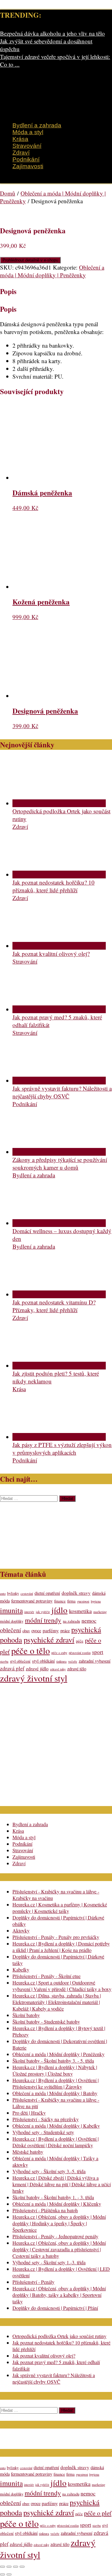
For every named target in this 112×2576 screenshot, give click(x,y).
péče (80, 1641)
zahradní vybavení (95, 1661)
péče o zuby (59, 1653)
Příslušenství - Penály (33, 2282)
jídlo (59, 1610)
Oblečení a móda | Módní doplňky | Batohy (55, 2093)
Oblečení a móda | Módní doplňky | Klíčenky (57, 2204)
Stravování (27, 146)
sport (98, 1652)
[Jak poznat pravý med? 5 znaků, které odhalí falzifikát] (59, 1009)
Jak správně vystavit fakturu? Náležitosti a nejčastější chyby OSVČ (62, 1092)
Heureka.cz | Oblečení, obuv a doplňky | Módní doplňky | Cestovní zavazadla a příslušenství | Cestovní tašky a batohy (59, 2249)
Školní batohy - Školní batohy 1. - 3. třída (53, 2197)
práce (65, 1631)
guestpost (83, 1601)
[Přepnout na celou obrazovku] (9, 2567)
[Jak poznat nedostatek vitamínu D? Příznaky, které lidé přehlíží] (59, 1294)
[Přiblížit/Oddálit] (2, 2567)
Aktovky (21, 1930)
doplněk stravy (76, 1593)
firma (71, 1601)
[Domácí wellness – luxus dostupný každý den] (59, 1223)
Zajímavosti (28, 166)
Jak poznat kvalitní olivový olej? (51, 954)
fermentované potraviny (32, 1601)
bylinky (13, 1593)
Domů (8, 193)
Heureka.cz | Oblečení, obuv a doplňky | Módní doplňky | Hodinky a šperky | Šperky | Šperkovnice (59, 2223)
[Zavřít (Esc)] (22, 2567)
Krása (20, 139)
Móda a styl (28, 132)
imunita (11, 1610)
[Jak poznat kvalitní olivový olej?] (59, 946)
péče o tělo (30, 1651)
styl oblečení (20, 1661)
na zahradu (71, 1621)
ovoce (36, 1631)
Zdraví (21, 153)
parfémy (51, 1630)
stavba (4, 1661)
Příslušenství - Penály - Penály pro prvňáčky (56, 1937)
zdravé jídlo (37, 1668)
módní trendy (43, 1620)
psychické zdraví (49, 1640)
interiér (29, 1612)
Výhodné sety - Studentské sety (43, 2132)
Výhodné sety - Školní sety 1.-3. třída (49, 2262)
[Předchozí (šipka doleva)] (2, 2574)
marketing (100, 1612)
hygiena (96, 1601)
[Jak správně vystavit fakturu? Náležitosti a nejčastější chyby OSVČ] (59, 1081)
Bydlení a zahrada (37, 125)
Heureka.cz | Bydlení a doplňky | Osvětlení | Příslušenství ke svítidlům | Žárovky (56, 2083)
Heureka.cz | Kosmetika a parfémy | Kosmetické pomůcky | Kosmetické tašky (60, 1908)
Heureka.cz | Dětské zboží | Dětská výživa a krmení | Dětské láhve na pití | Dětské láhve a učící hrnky (62, 2184)
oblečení (10, 1630)
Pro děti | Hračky (29, 2113)
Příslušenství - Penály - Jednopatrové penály (55, 2236)
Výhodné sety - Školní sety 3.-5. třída (49, 2171)
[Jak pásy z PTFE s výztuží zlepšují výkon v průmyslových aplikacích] (59, 1437)
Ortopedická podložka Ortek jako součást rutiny (59, 2336)
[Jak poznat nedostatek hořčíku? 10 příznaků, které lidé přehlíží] (59, 875)
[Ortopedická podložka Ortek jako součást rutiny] (59, 803)
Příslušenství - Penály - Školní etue (47, 1976)
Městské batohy (28, 2152)
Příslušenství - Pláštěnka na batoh (45, 2210)
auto (3, 1594)
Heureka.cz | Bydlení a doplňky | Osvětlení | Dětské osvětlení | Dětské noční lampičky (56, 2142)
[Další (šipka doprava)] (9, 2574)
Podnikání (26, 159)
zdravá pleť (12, 1668)
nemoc (89, 1620)
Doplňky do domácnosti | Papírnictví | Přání (55, 2308)
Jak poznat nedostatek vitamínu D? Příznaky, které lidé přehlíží (54, 1306)
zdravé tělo (77, 1669)
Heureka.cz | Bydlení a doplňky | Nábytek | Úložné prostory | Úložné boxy (55, 2070)
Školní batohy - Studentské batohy (46, 2022)
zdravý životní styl (34, 1678)
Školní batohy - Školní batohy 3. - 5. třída (53, 2061)
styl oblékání (43, 1661)
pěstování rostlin (80, 1653)
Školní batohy (26, 2015)
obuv (26, 1631)
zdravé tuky (58, 1669)
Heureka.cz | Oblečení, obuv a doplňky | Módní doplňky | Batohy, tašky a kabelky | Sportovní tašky (59, 2295)
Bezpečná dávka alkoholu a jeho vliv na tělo (52, 33)
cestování (27, 1594)
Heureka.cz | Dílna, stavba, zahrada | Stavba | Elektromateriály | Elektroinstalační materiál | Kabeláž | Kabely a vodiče (57, 2002)
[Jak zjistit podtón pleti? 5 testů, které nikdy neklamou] (59, 1366)
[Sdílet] (16, 2567)
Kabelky (21, 1969)
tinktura (61, 1661)
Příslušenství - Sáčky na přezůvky (46, 2119)
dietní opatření (47, 1593)
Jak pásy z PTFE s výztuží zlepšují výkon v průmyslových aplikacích (62, 1448)
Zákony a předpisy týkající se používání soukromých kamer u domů (60, 1163)
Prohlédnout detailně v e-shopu (30, 260)
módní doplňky (12, 1621)
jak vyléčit (43, 1612)
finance (60, 1601)
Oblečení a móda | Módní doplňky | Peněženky (52, 271)
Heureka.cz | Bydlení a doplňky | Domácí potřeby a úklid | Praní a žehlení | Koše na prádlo (61, 1947)
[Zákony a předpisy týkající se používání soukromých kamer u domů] (59, 1152)
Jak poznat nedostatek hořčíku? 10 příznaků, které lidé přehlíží (54, 886)
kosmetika (80, 1611)
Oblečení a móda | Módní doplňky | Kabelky (56, 2126)
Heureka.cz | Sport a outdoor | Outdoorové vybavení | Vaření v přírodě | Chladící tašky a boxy (62, 1986)
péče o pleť (98, 2513)
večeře (73, 1661)
